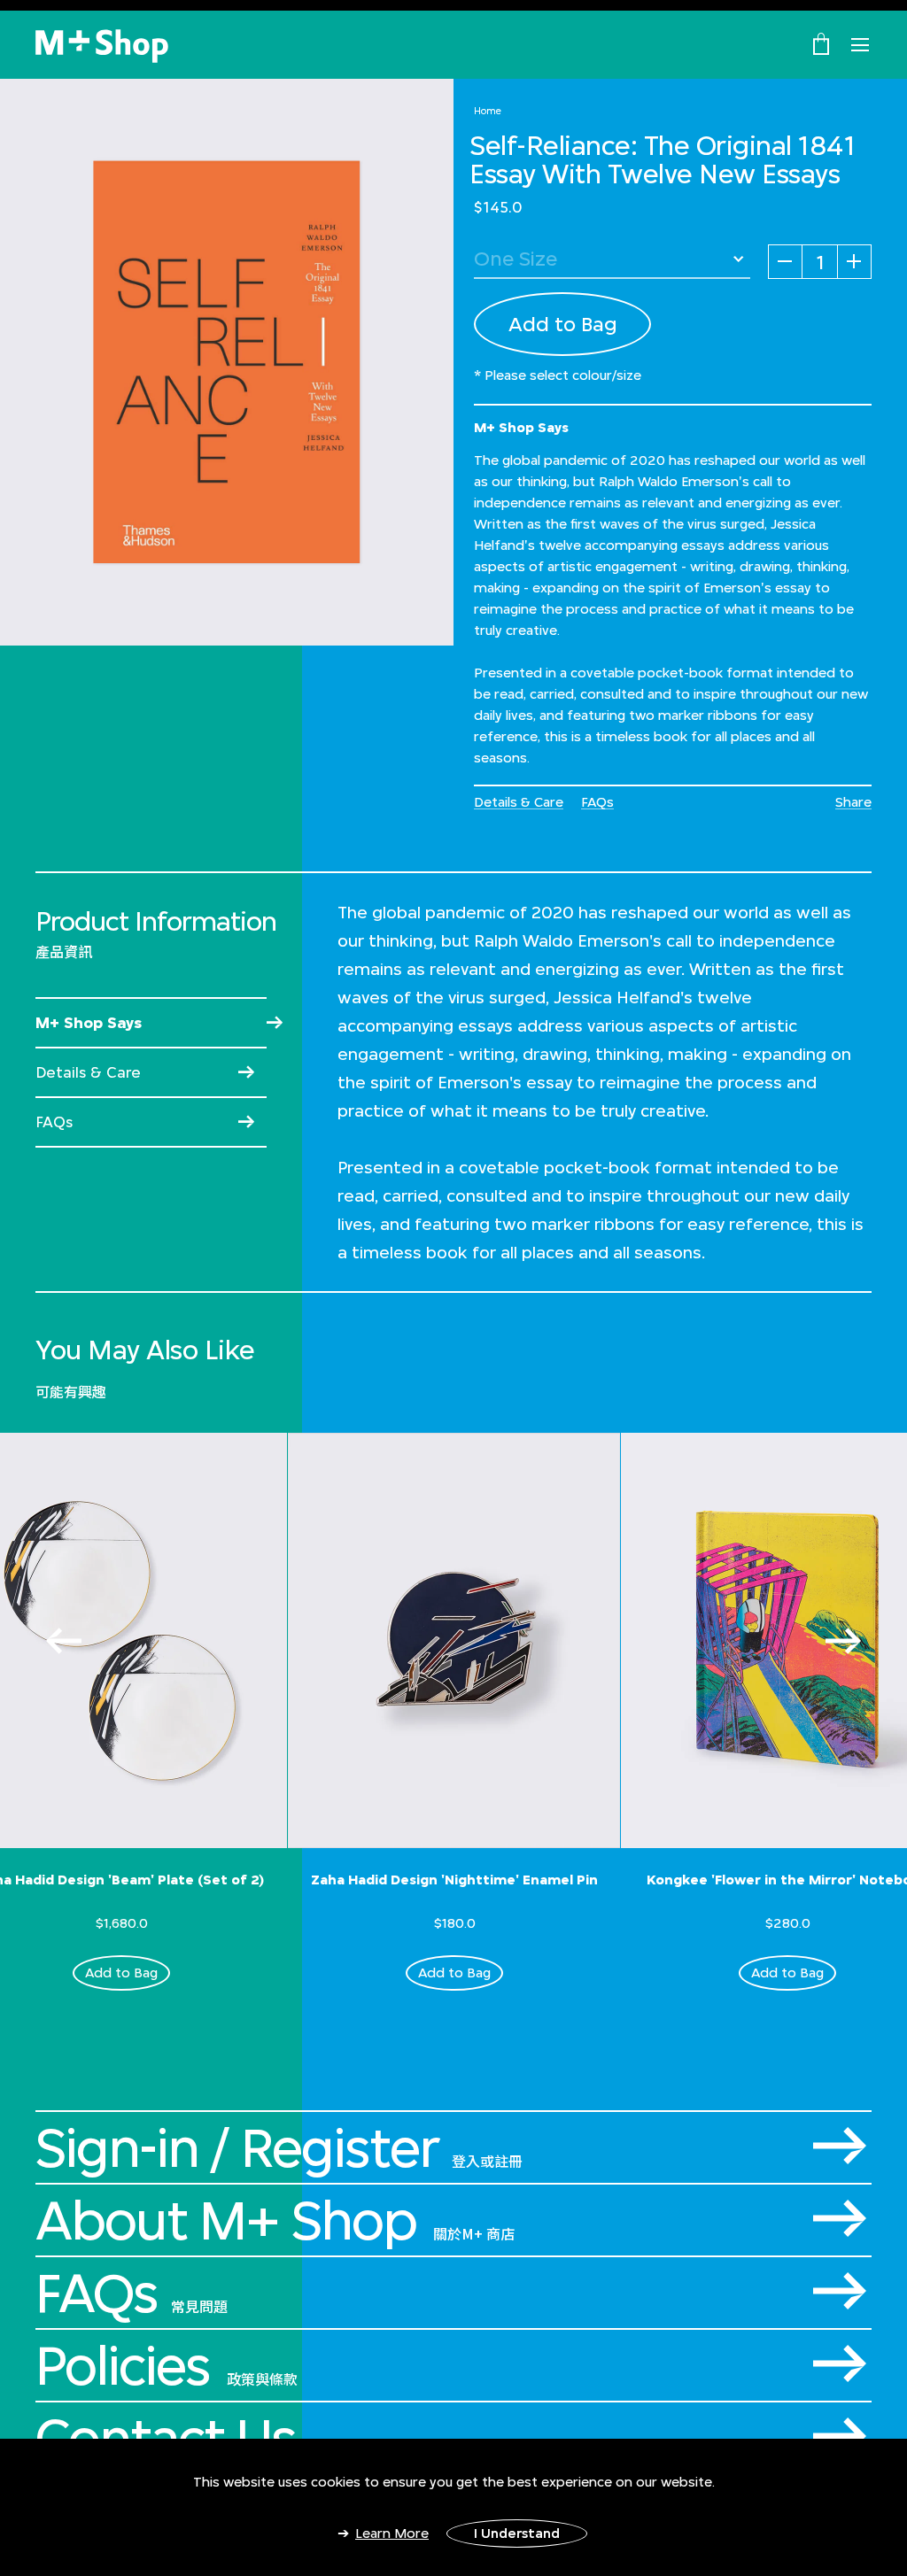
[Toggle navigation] (860, 45)
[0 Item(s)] (821, 43)
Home (488, 111)
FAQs (597, 802)
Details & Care (519, 802)
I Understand (517, 2533)
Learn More (392, 2533)
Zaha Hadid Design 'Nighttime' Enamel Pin (454, 1880)
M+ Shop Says (89, 1023)
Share (853, 802)
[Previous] (64, 1641)
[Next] (843, 1641)
